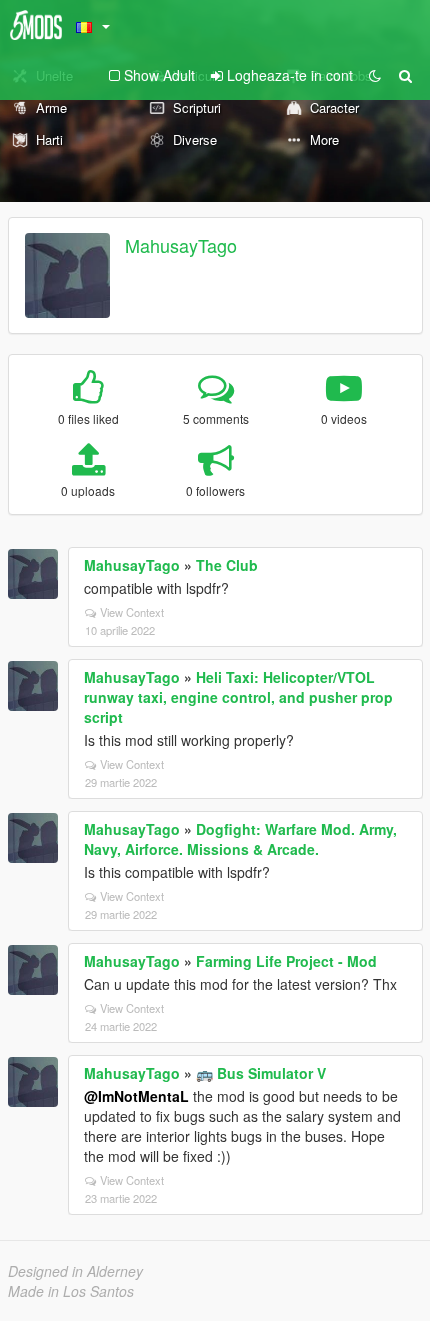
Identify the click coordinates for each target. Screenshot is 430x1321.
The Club (227, 565)
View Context (132, 612)
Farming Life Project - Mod (286, 961)
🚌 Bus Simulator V (261, 1073)
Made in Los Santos (71, 1291)
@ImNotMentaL (136, 1096)
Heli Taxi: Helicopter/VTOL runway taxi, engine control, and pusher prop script (238, 697)
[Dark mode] (375, 75)
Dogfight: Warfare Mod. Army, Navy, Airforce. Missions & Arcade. (240, 839)
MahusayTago (181, 245)
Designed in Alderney (75, 1271)
